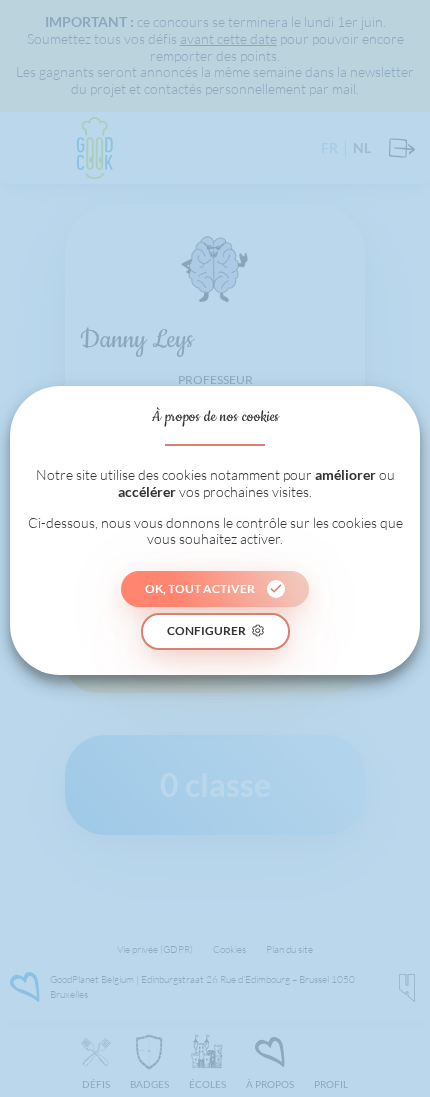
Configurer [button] (206, 630)
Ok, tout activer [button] (200, 588)
